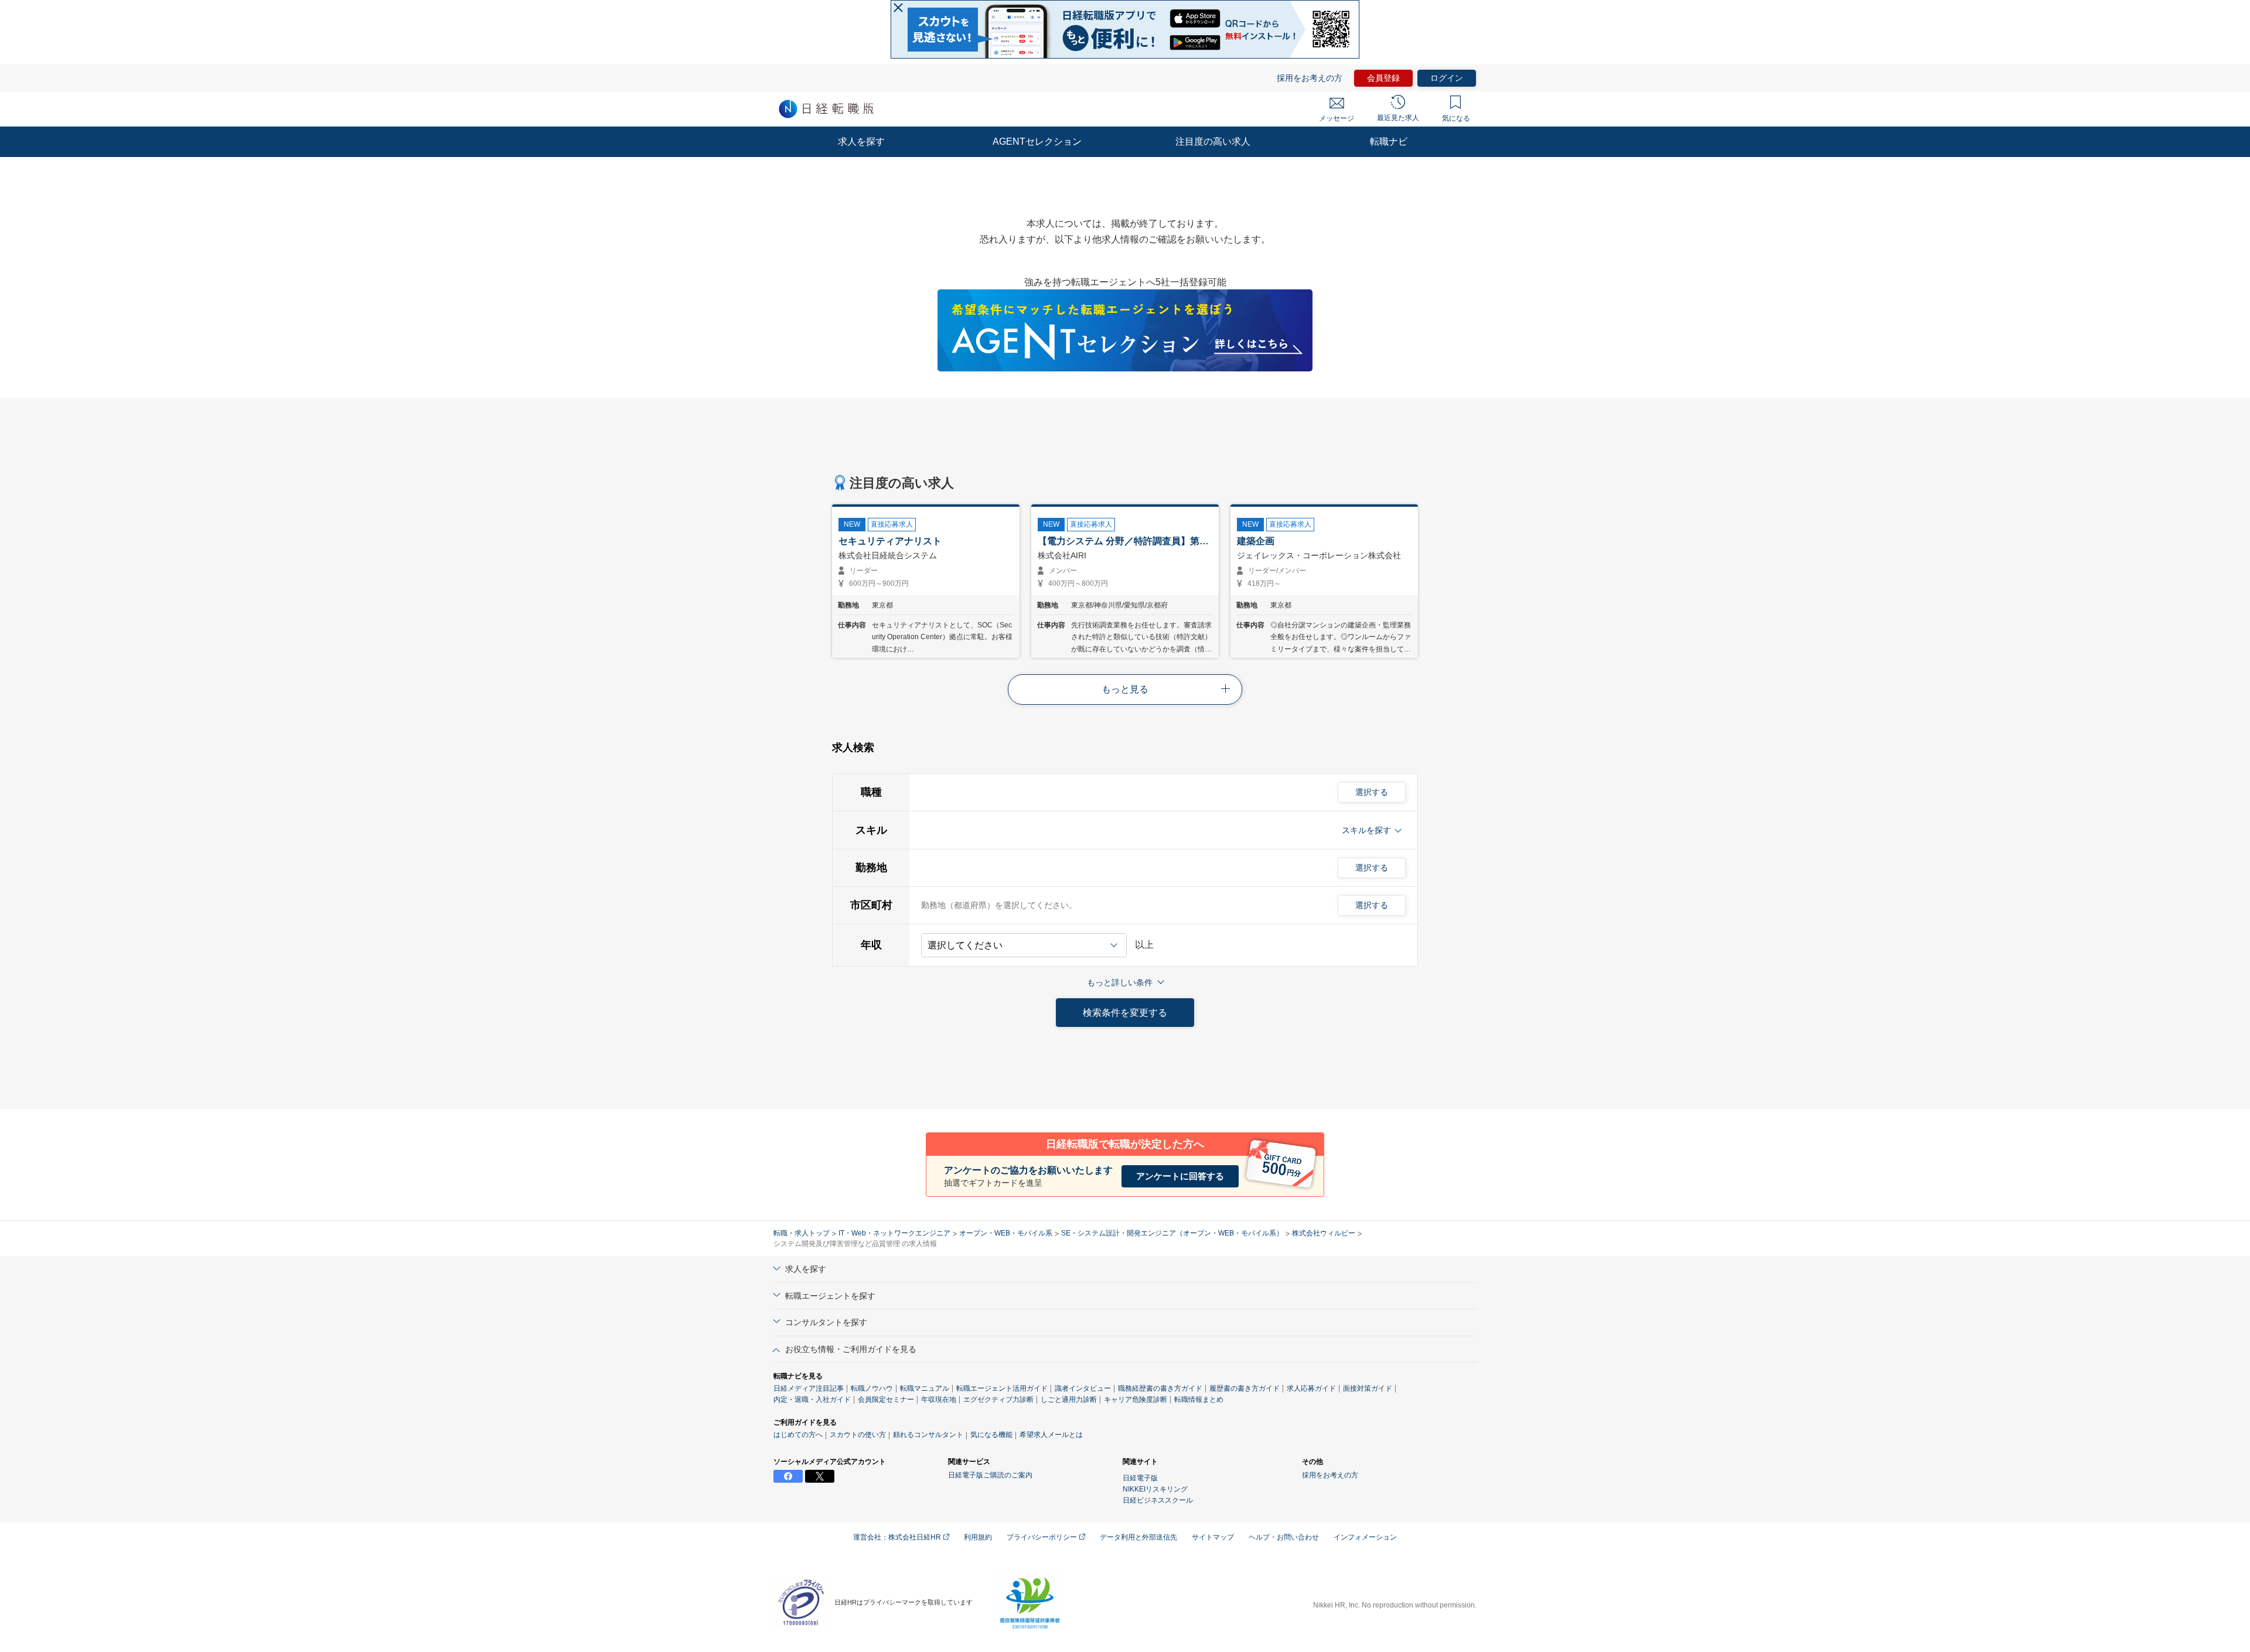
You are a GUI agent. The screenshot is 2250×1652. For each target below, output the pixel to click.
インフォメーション (1365, 1537)
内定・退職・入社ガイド (812, 1400)
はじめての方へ (798, 1435)
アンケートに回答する (1180, 1176)
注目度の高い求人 (1213, 141)
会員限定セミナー (886, 1400)
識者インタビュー (1083, 1388)
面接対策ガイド (1368, 1388)
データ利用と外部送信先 (1138, 1537)
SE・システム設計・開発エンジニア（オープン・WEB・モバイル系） (1172, 1233)
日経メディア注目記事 (809, 1388)
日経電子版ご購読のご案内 (990, 1475)
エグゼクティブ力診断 (998, 1400)
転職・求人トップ (802, 1233)
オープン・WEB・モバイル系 (1006, 1233)
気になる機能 (991, 1435)
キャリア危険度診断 (1136, 1400)
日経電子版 (1140, 1478)
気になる (1456, 118)
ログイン (1447, 78)
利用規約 (978, 1537)
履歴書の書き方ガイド (1245, 1388)
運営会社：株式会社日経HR (898, 1537)
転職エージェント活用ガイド (1002, 1388)
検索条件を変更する (1125, 1013)
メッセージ (1337, 118)
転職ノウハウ (872, 1388)
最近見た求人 (1398, 118)
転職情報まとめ (1199, 1400)
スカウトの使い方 (858, 1435)
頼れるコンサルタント (928, 1435)
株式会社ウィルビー (1324, 1233)
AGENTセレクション (1037, 141)
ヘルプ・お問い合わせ (1284, 1537)
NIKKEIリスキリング (1155, 1489)
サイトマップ (1213, 1537)
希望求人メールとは (1051, 1435)
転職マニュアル (925, 1388)
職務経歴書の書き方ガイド (1160, 1388)
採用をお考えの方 (1310, 78)
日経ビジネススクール (1158, 1500)
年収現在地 (939, 1400)
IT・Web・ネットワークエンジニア (894, 1233)
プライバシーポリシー (1043, 1537)
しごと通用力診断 (1069, 1400)
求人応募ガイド (1311, 1388)
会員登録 (1383, 78)
